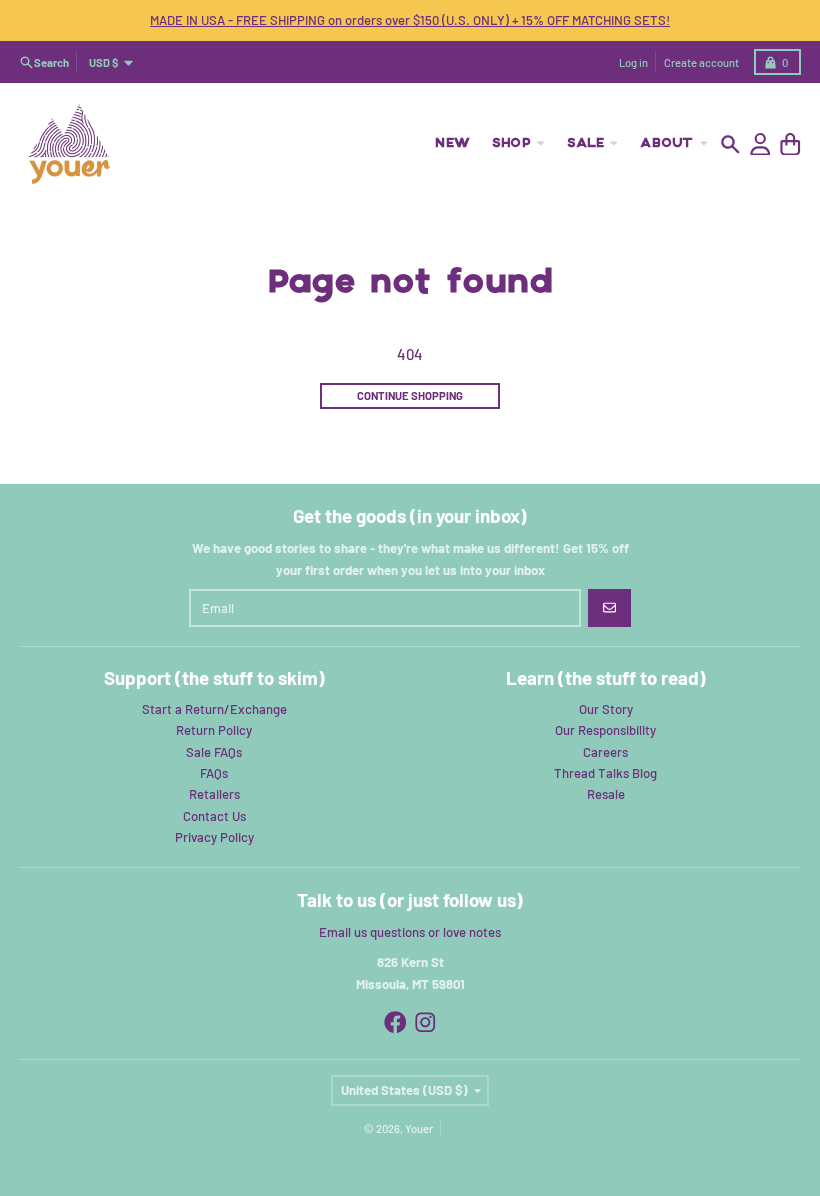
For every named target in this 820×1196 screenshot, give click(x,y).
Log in (633, 62)
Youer (419, 1128)
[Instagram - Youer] (425, 1022)
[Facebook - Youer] (395, 1022)
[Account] (760, 144)
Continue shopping (410, 395)
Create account (701, 62)
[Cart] (790, 144)
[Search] (730, 144)
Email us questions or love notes (410, 932)
